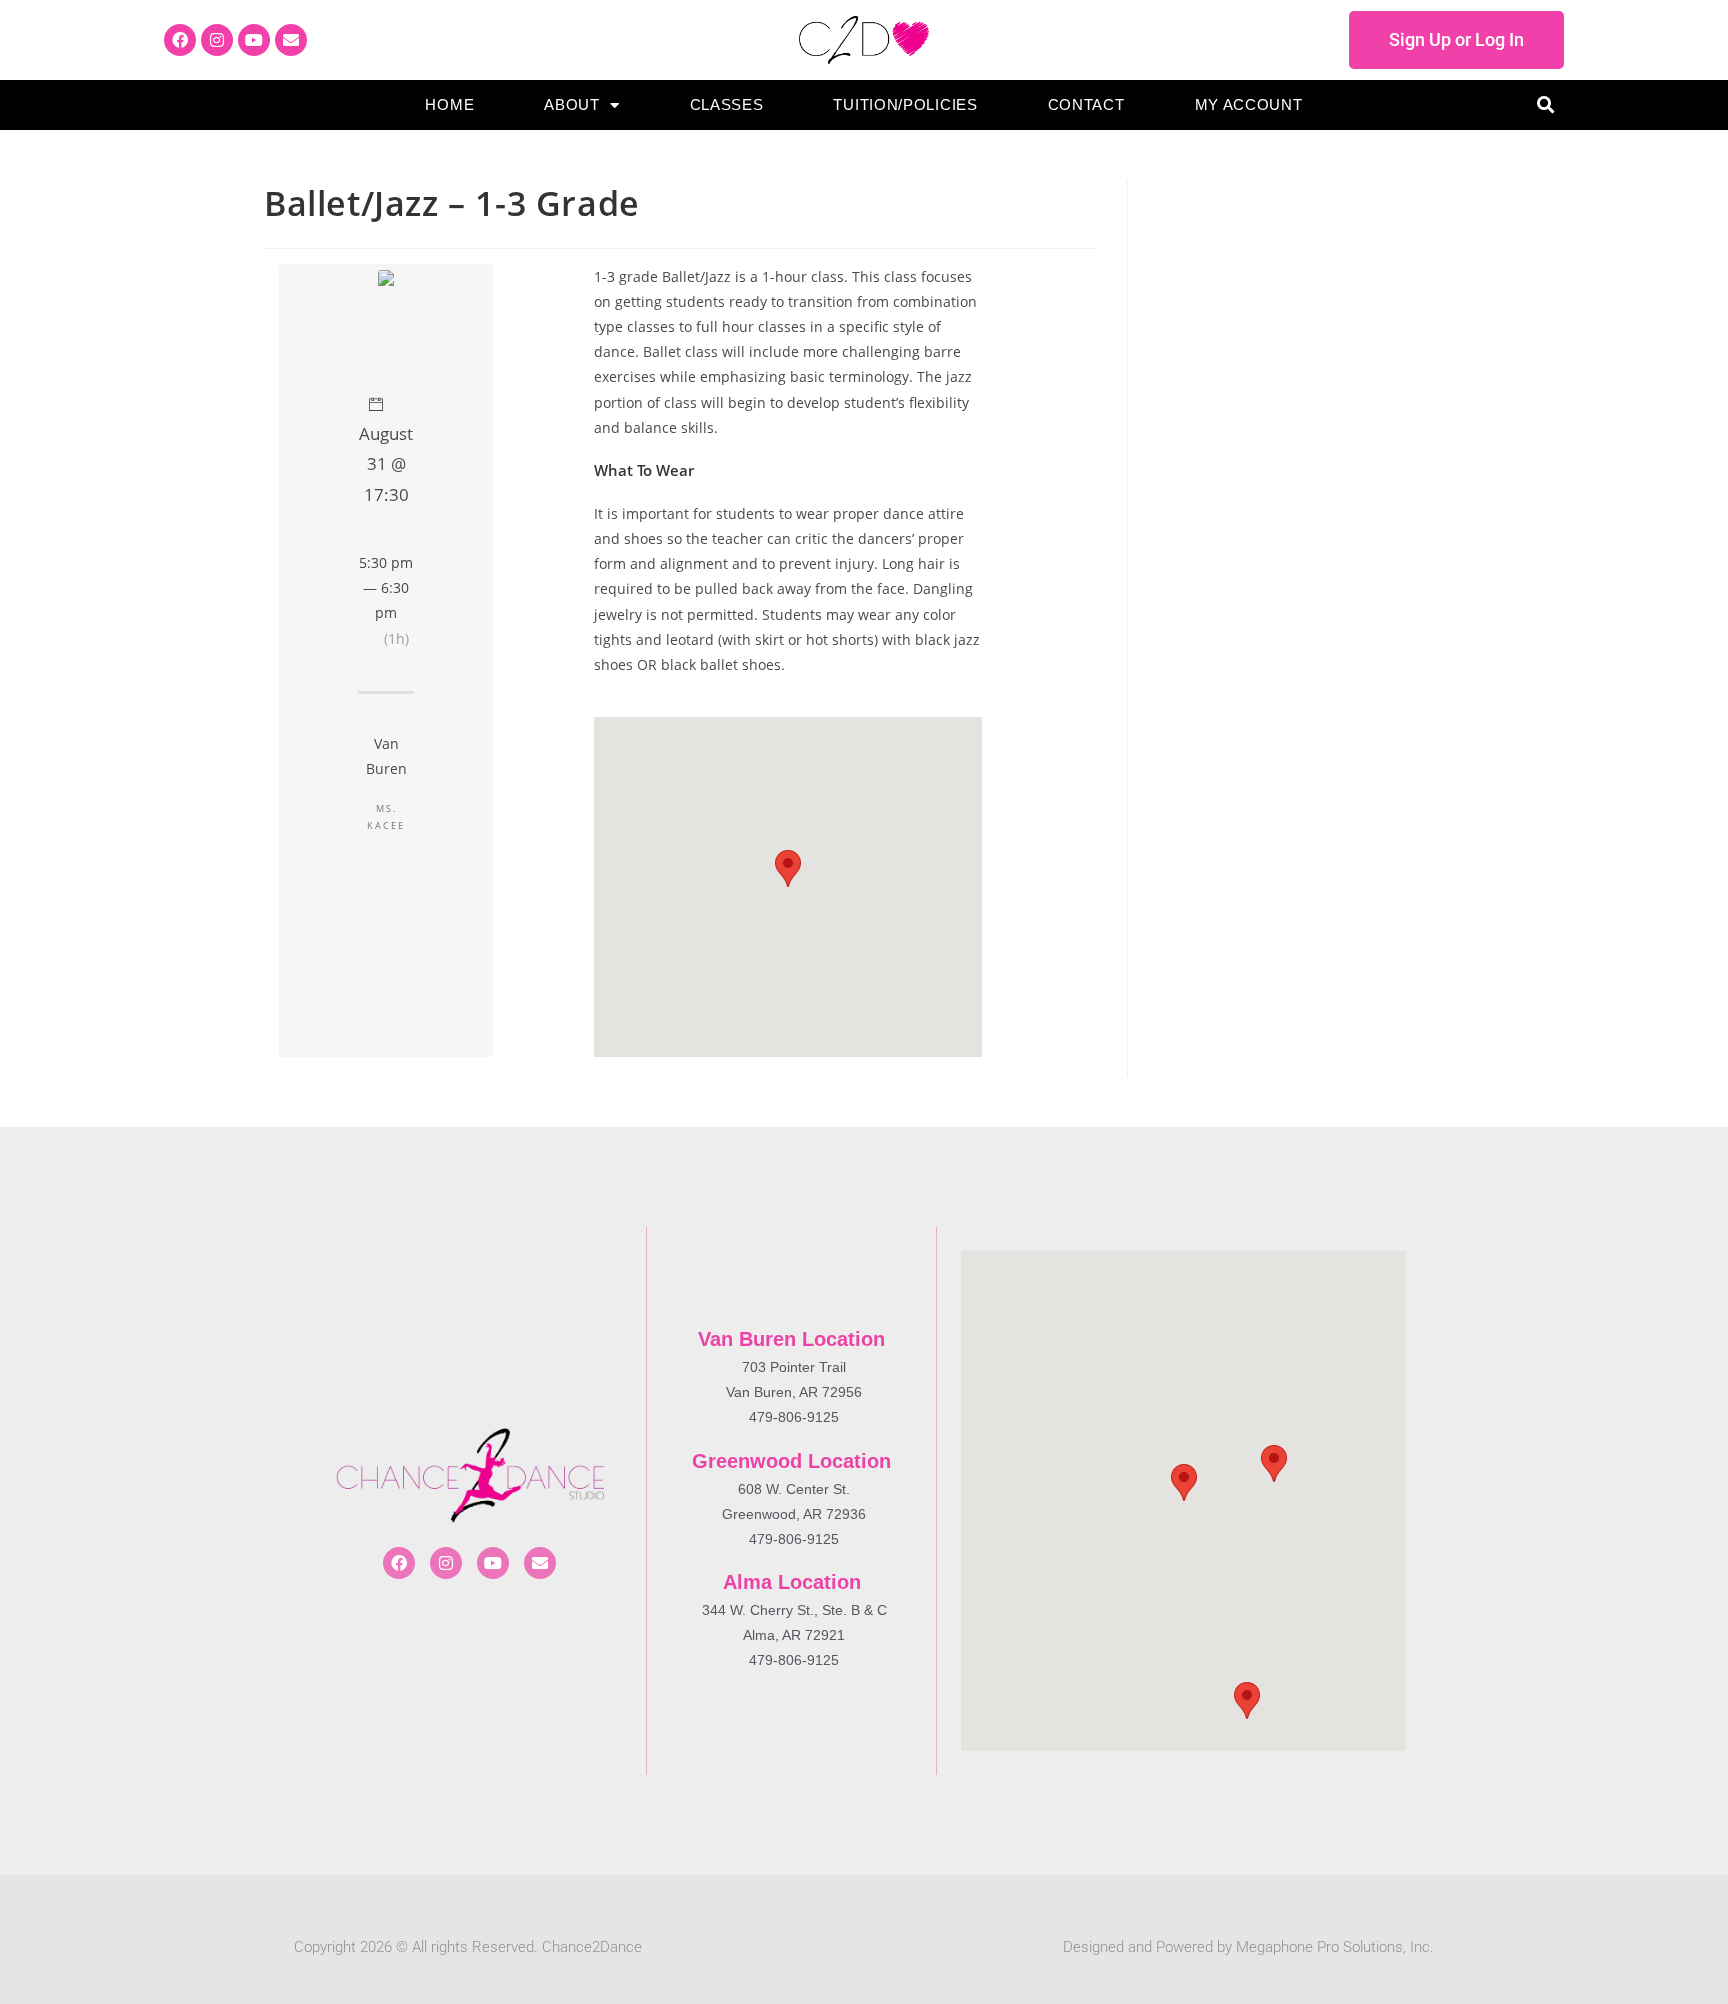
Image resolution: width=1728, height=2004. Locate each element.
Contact (1086, 104)
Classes (727, 104)
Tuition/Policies (905, 104)
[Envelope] (291, 40)
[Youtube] (254, 40)
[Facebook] (180, 40)
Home (449, 104)
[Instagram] (217, 40)
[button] (1545, 105)
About (572, 104)
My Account (1249, 104)
